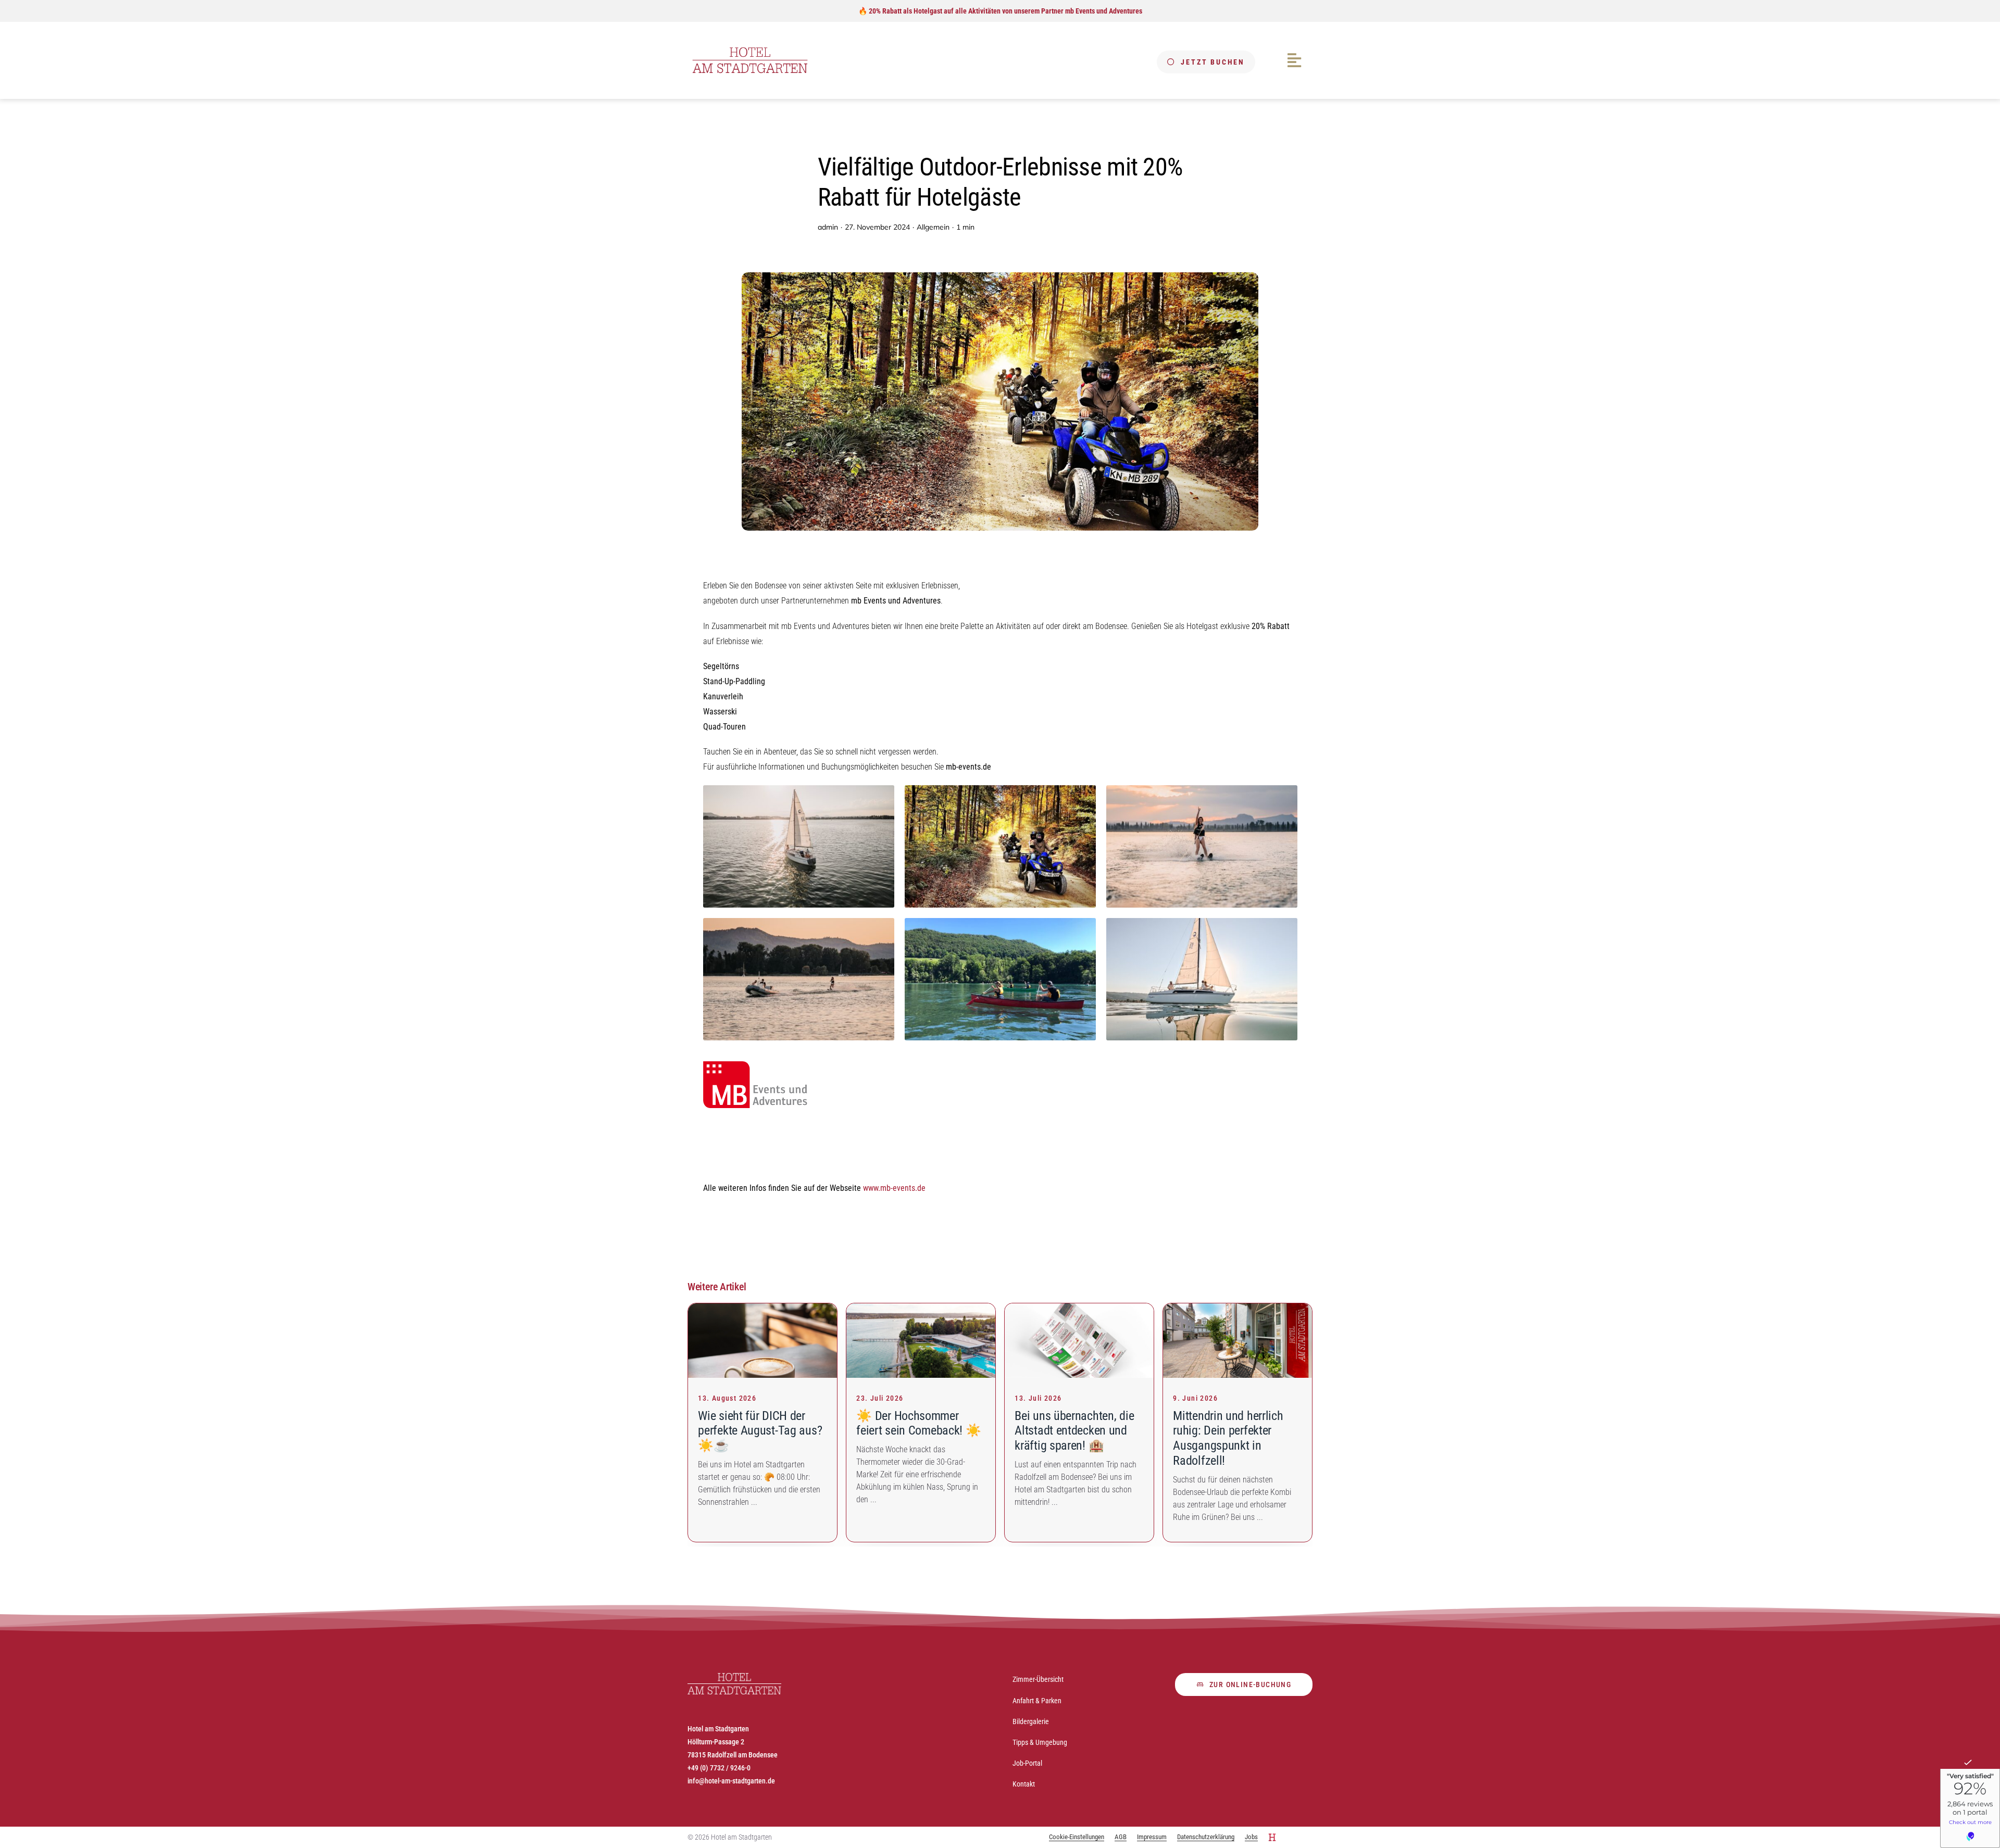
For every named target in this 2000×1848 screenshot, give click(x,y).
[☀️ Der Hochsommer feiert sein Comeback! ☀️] (921, 1309)
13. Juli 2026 (1038, 1398)
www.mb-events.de (894, 1188)
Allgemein (933, 227)
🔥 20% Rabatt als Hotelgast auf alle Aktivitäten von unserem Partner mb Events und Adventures (1000, 11)
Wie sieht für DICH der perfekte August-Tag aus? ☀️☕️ (760, 1431)
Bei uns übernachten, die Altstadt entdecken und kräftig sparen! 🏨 (1074, 1431)
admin (828, 227)
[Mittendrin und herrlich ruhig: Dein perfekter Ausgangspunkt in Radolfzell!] (1237, 1309)
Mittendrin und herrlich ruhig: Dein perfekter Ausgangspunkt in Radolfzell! (1228, 1438)
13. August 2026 (727, 1398)
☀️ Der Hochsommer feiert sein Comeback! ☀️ (918, 1423)
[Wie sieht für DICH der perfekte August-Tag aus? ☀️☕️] (762, 1309)
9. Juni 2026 (1195, 1398)
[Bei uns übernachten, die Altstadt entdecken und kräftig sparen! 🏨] (1079, 1309)
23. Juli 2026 (880, 1398)
